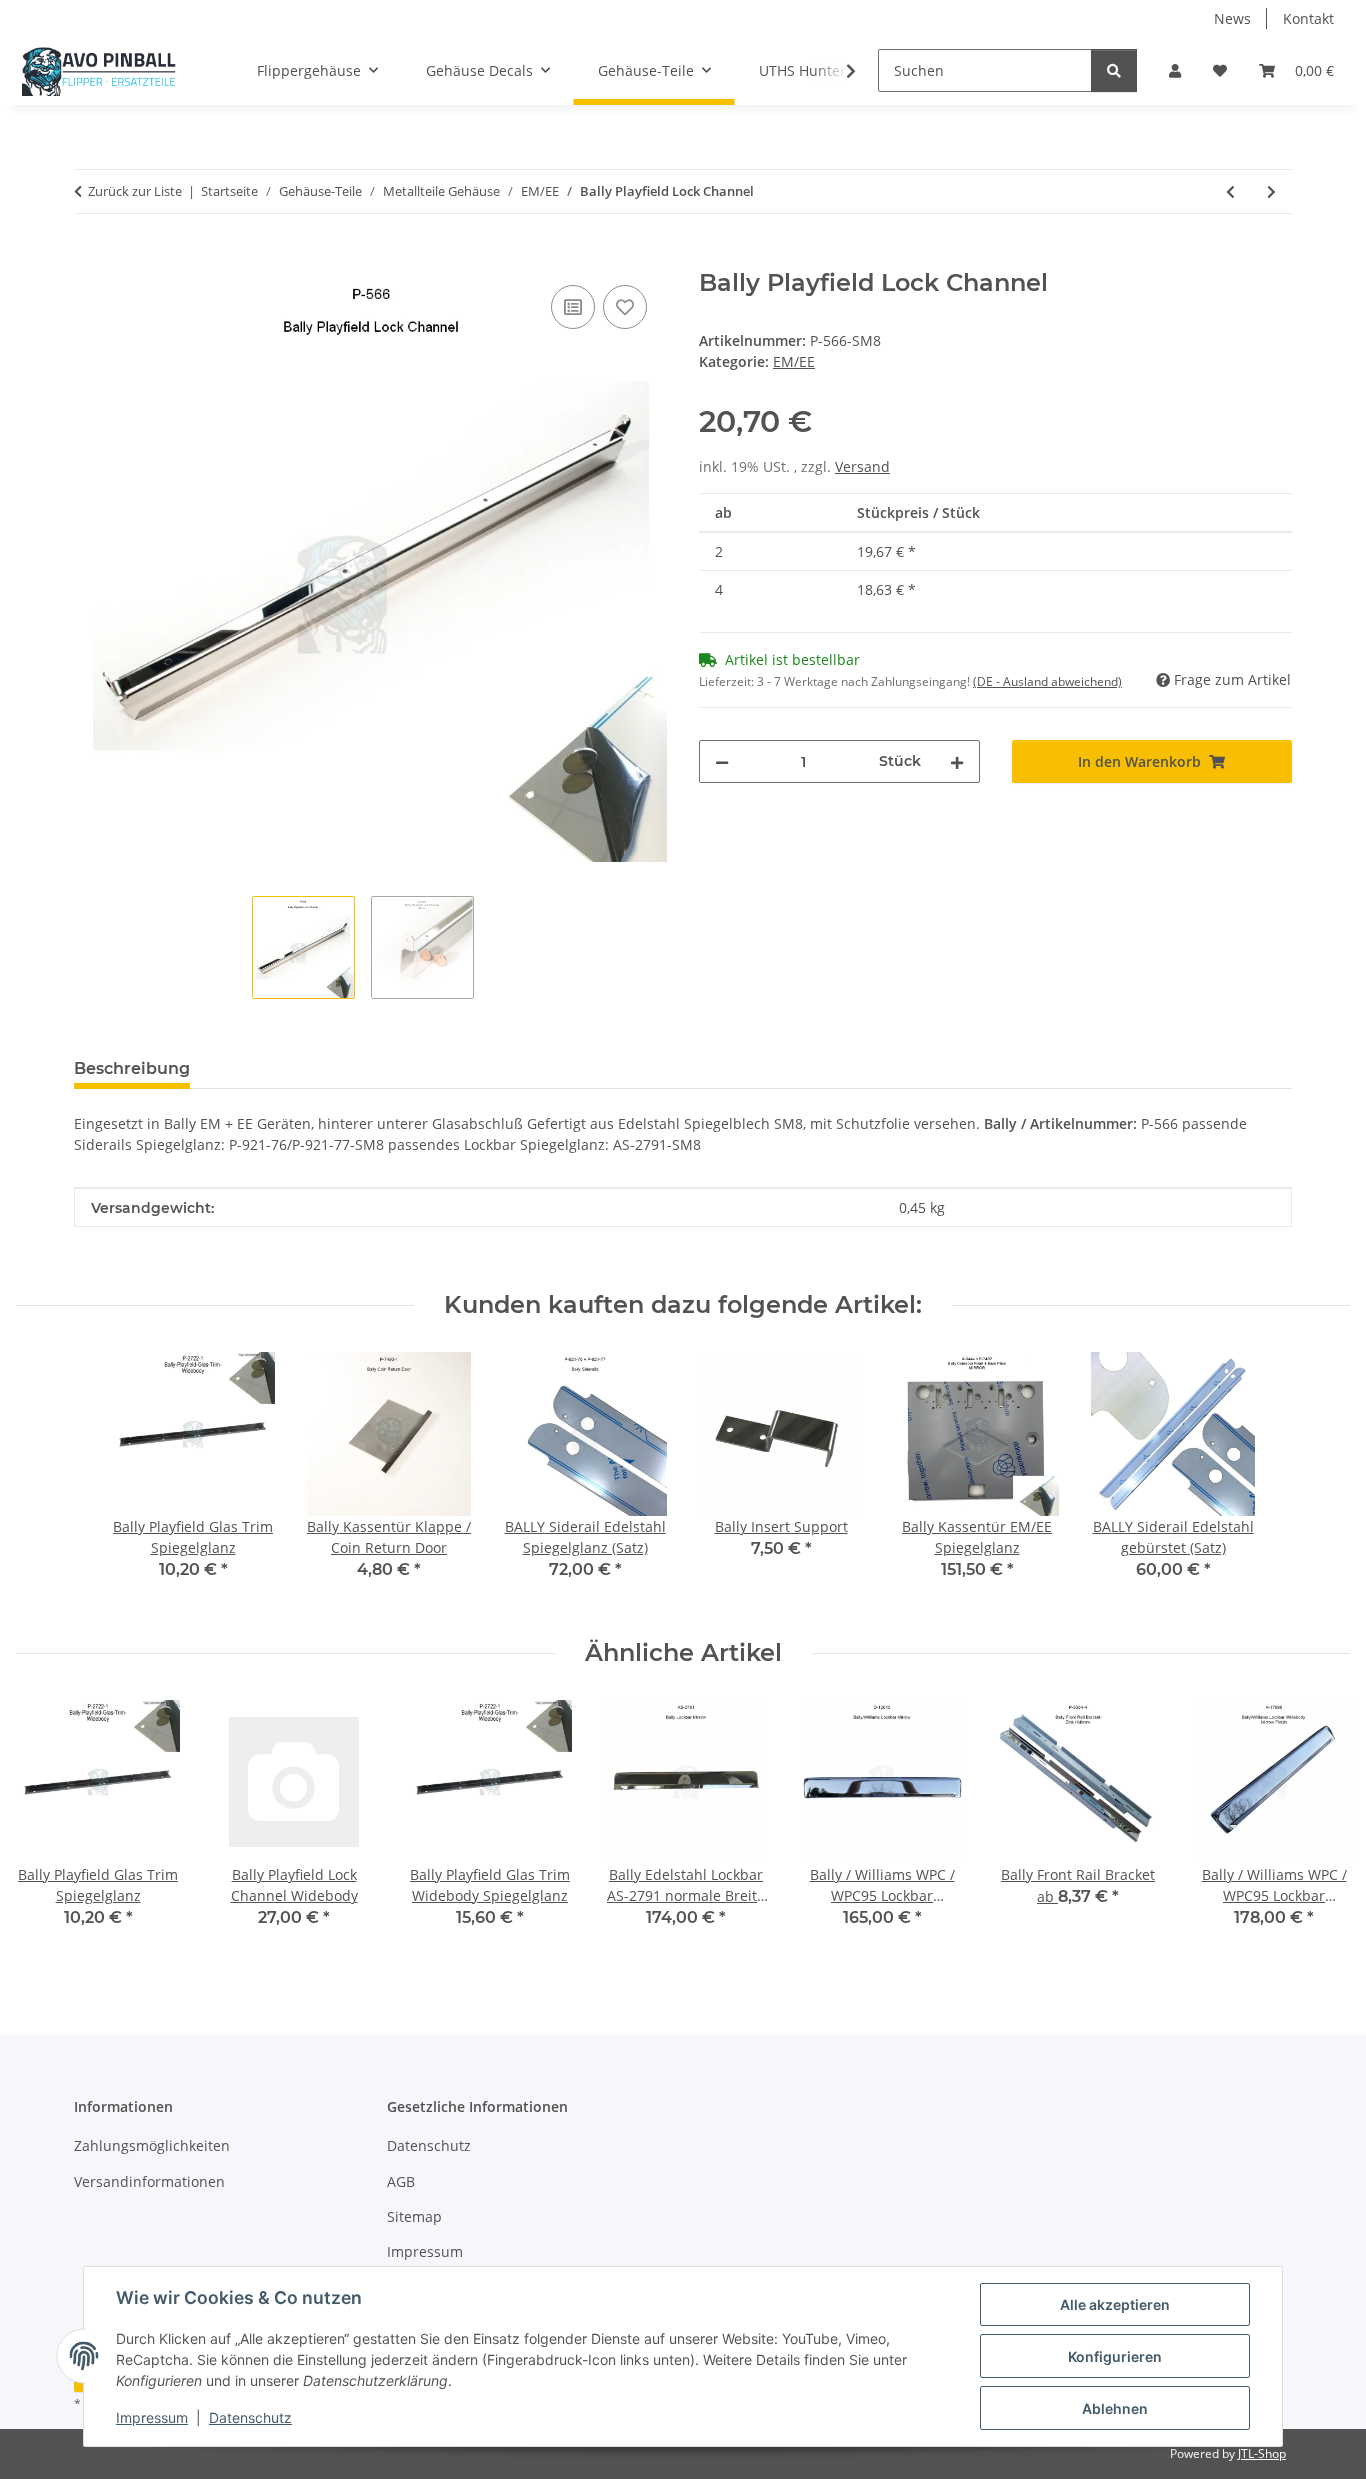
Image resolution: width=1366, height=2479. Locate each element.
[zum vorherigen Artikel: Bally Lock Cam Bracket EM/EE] (1230, 191)
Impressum (152, 2417)
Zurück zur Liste (135, 191)
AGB (401, 2181)
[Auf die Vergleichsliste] (573, 307)
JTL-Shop (1262, 2453)
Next (1317, 1827)
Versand (862, 466)
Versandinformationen (149, 2181)
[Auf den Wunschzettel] (625, 307)
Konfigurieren (1115, 2356)
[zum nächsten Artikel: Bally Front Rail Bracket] (1271, 191)
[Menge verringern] (722, 761)
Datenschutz (250, 2417)
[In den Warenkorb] (90, 258)
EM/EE (794, 361)
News (1232, 18)
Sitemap (414, 2216)
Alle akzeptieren (1115, 2304)
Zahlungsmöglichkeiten (152, 2145)
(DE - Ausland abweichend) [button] (1047, 681)
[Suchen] (1114, 70)
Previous (49, 1827)
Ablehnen (1115, 2408)
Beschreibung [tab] (132, 1068)
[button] (1175, 70)
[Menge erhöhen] (957, 761)
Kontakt (1308, 18)
